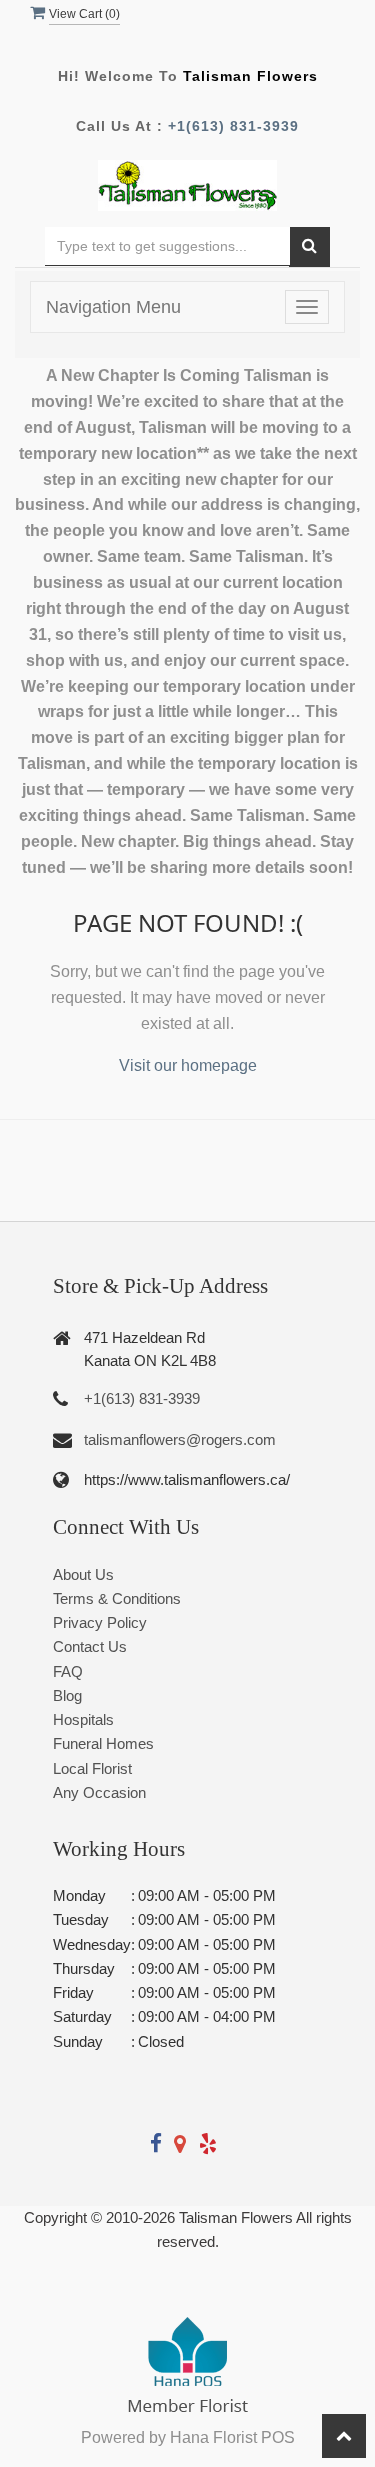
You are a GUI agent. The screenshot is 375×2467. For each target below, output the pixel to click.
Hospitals (83, 1719)
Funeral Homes (103, 1743)
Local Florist (92, 1768)
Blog (67, 1695)
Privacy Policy (100, 1622)
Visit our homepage (188, 1065)
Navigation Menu (113, 307)
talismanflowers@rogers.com (180, 1439)
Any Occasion (99, 1792)
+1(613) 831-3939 (233, 126)
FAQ (68, 1671)
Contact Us (90, 1646)
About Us (83, 1574)
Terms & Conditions (117, 1598)
